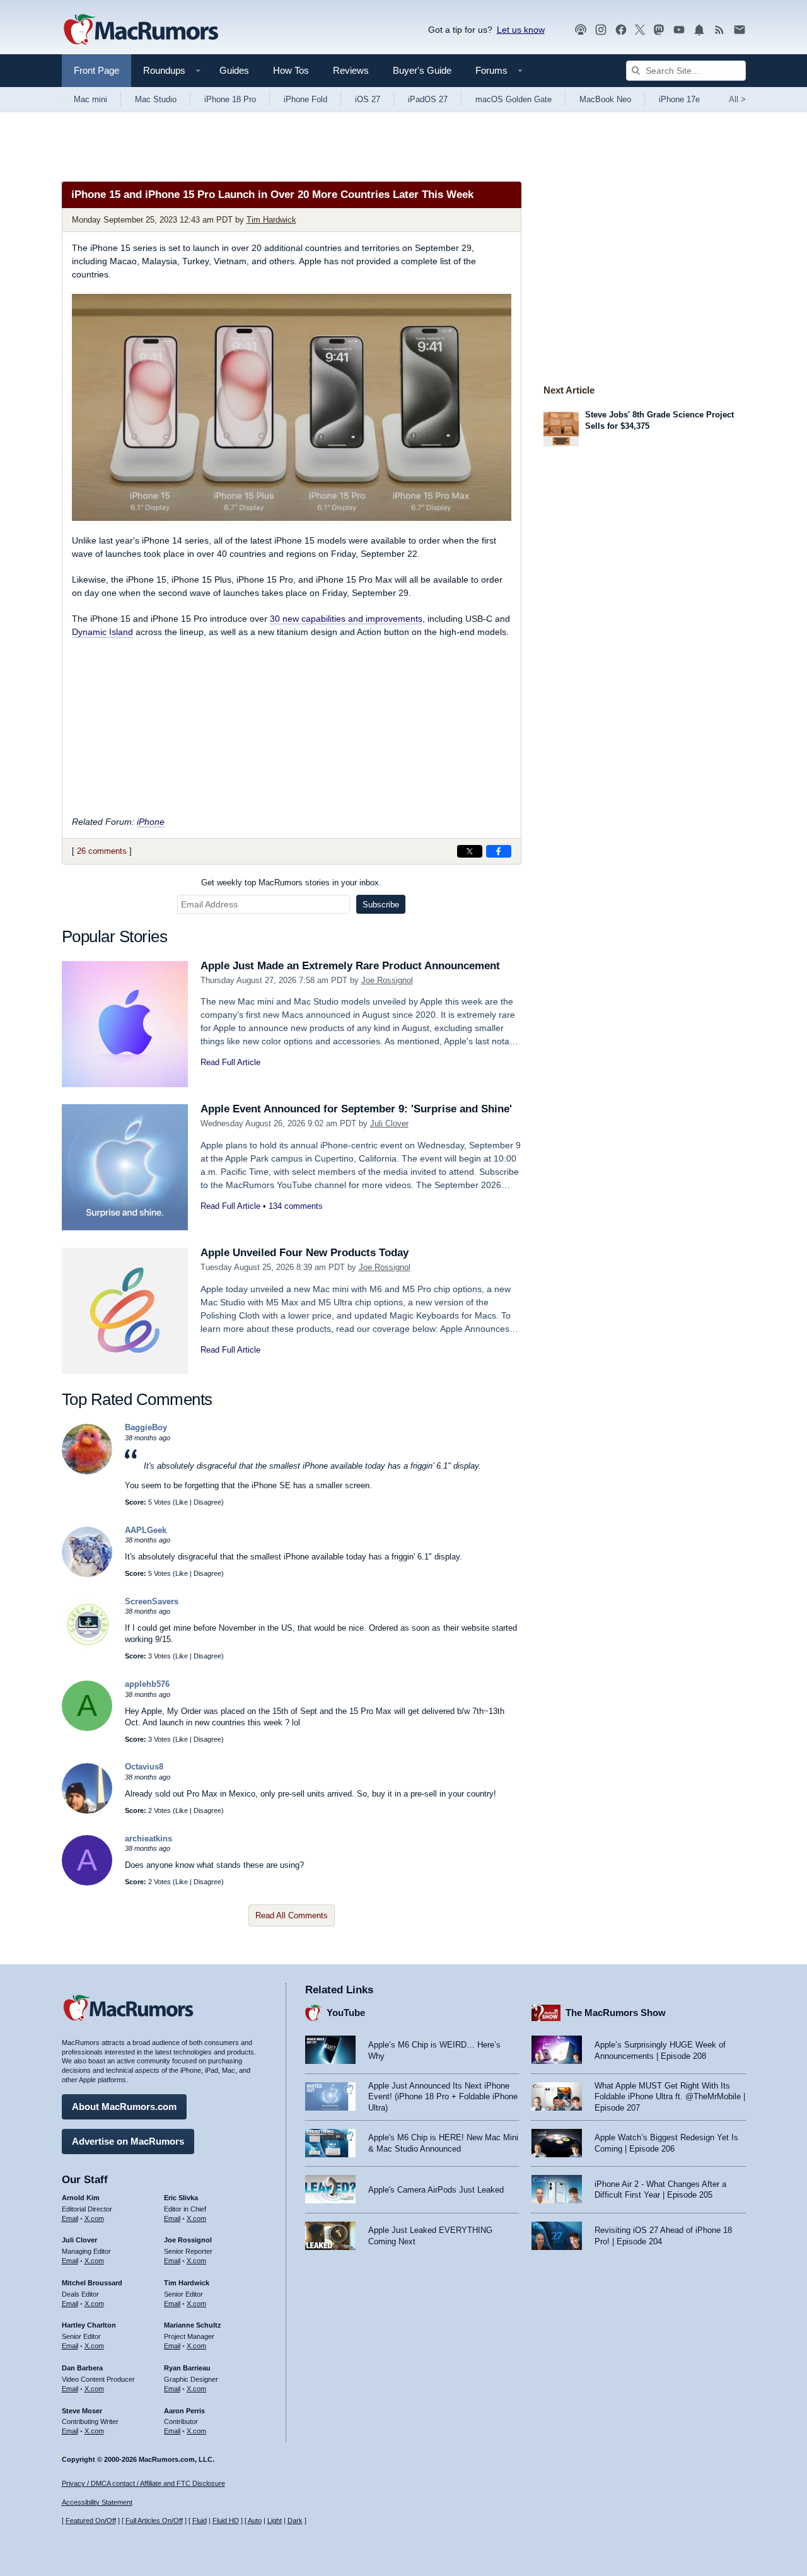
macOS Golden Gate (514, 99)
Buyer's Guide (422, 70)
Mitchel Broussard (92, 2283)
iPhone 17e (679, 99)
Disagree (207, 1502)
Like (182, 1502)
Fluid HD (226, 2521)
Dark (295, 2521)
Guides (234, 70)
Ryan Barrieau (187, 2368)
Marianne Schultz (193, 2325)
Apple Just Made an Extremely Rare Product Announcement (350, 966)
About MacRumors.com (124, 2107)
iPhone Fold (305, 99)
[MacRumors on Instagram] (601, 30)
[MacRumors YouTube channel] (679, 30)
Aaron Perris (184, 2411)
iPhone (151, 822)
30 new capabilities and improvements (346, 619)
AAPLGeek (146, 1530)
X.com (94, 2218)
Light (275, 2521)
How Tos (291, 70)
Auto (255, 2521)
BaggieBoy (146, 1427)
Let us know (521, 30)
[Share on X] (470, 851)
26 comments (102, 851)
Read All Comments (292, 1915)
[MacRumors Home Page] (141, 30)
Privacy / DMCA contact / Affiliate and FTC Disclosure (143, 2483)
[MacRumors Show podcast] (581, 30)
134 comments (296, 1206)
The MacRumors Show (616, 2013)
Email (70, 2218)
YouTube (346, 2013)
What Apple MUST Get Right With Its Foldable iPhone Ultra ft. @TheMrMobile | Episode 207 (670, 2097)
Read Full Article (230, 1062)
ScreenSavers (152, 1601)
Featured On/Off (91, 2521)
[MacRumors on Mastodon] (659, 30)
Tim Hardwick (271, 220)
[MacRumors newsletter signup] (740, 30)
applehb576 (147, 1684)
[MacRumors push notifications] (699, 30)
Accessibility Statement (97, 2502)
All (737, 99)
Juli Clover (389, 1123)
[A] (87, 1728)
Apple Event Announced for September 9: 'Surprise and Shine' (356, 1109)
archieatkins (148, 1839)
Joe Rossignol (387, 980)
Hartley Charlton (89, 2325)
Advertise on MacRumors (128, 2141)
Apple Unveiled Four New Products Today (305, 1253)
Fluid (200, 2521)
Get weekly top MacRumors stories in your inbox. (291, 883)
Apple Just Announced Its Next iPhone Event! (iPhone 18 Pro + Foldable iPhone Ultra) (443, 2097)
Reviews (351, 70)
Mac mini (90, 99)
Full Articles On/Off (154, 2521)
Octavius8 (144, 1767)
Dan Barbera (82, 2368)
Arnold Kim (81, 2198)
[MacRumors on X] (640, 30)
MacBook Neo (605, 99)
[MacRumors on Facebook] (621, 30)
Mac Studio (156, 99)
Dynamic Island (102, 632)
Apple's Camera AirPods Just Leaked (436, 2190)
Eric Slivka (181, 2198)
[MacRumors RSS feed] (719, 30)
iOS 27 (368, 99)
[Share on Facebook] (499, 851)
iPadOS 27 (428, 99)
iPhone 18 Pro (230, 99)
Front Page (96, 70)
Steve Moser (82, 2411)
